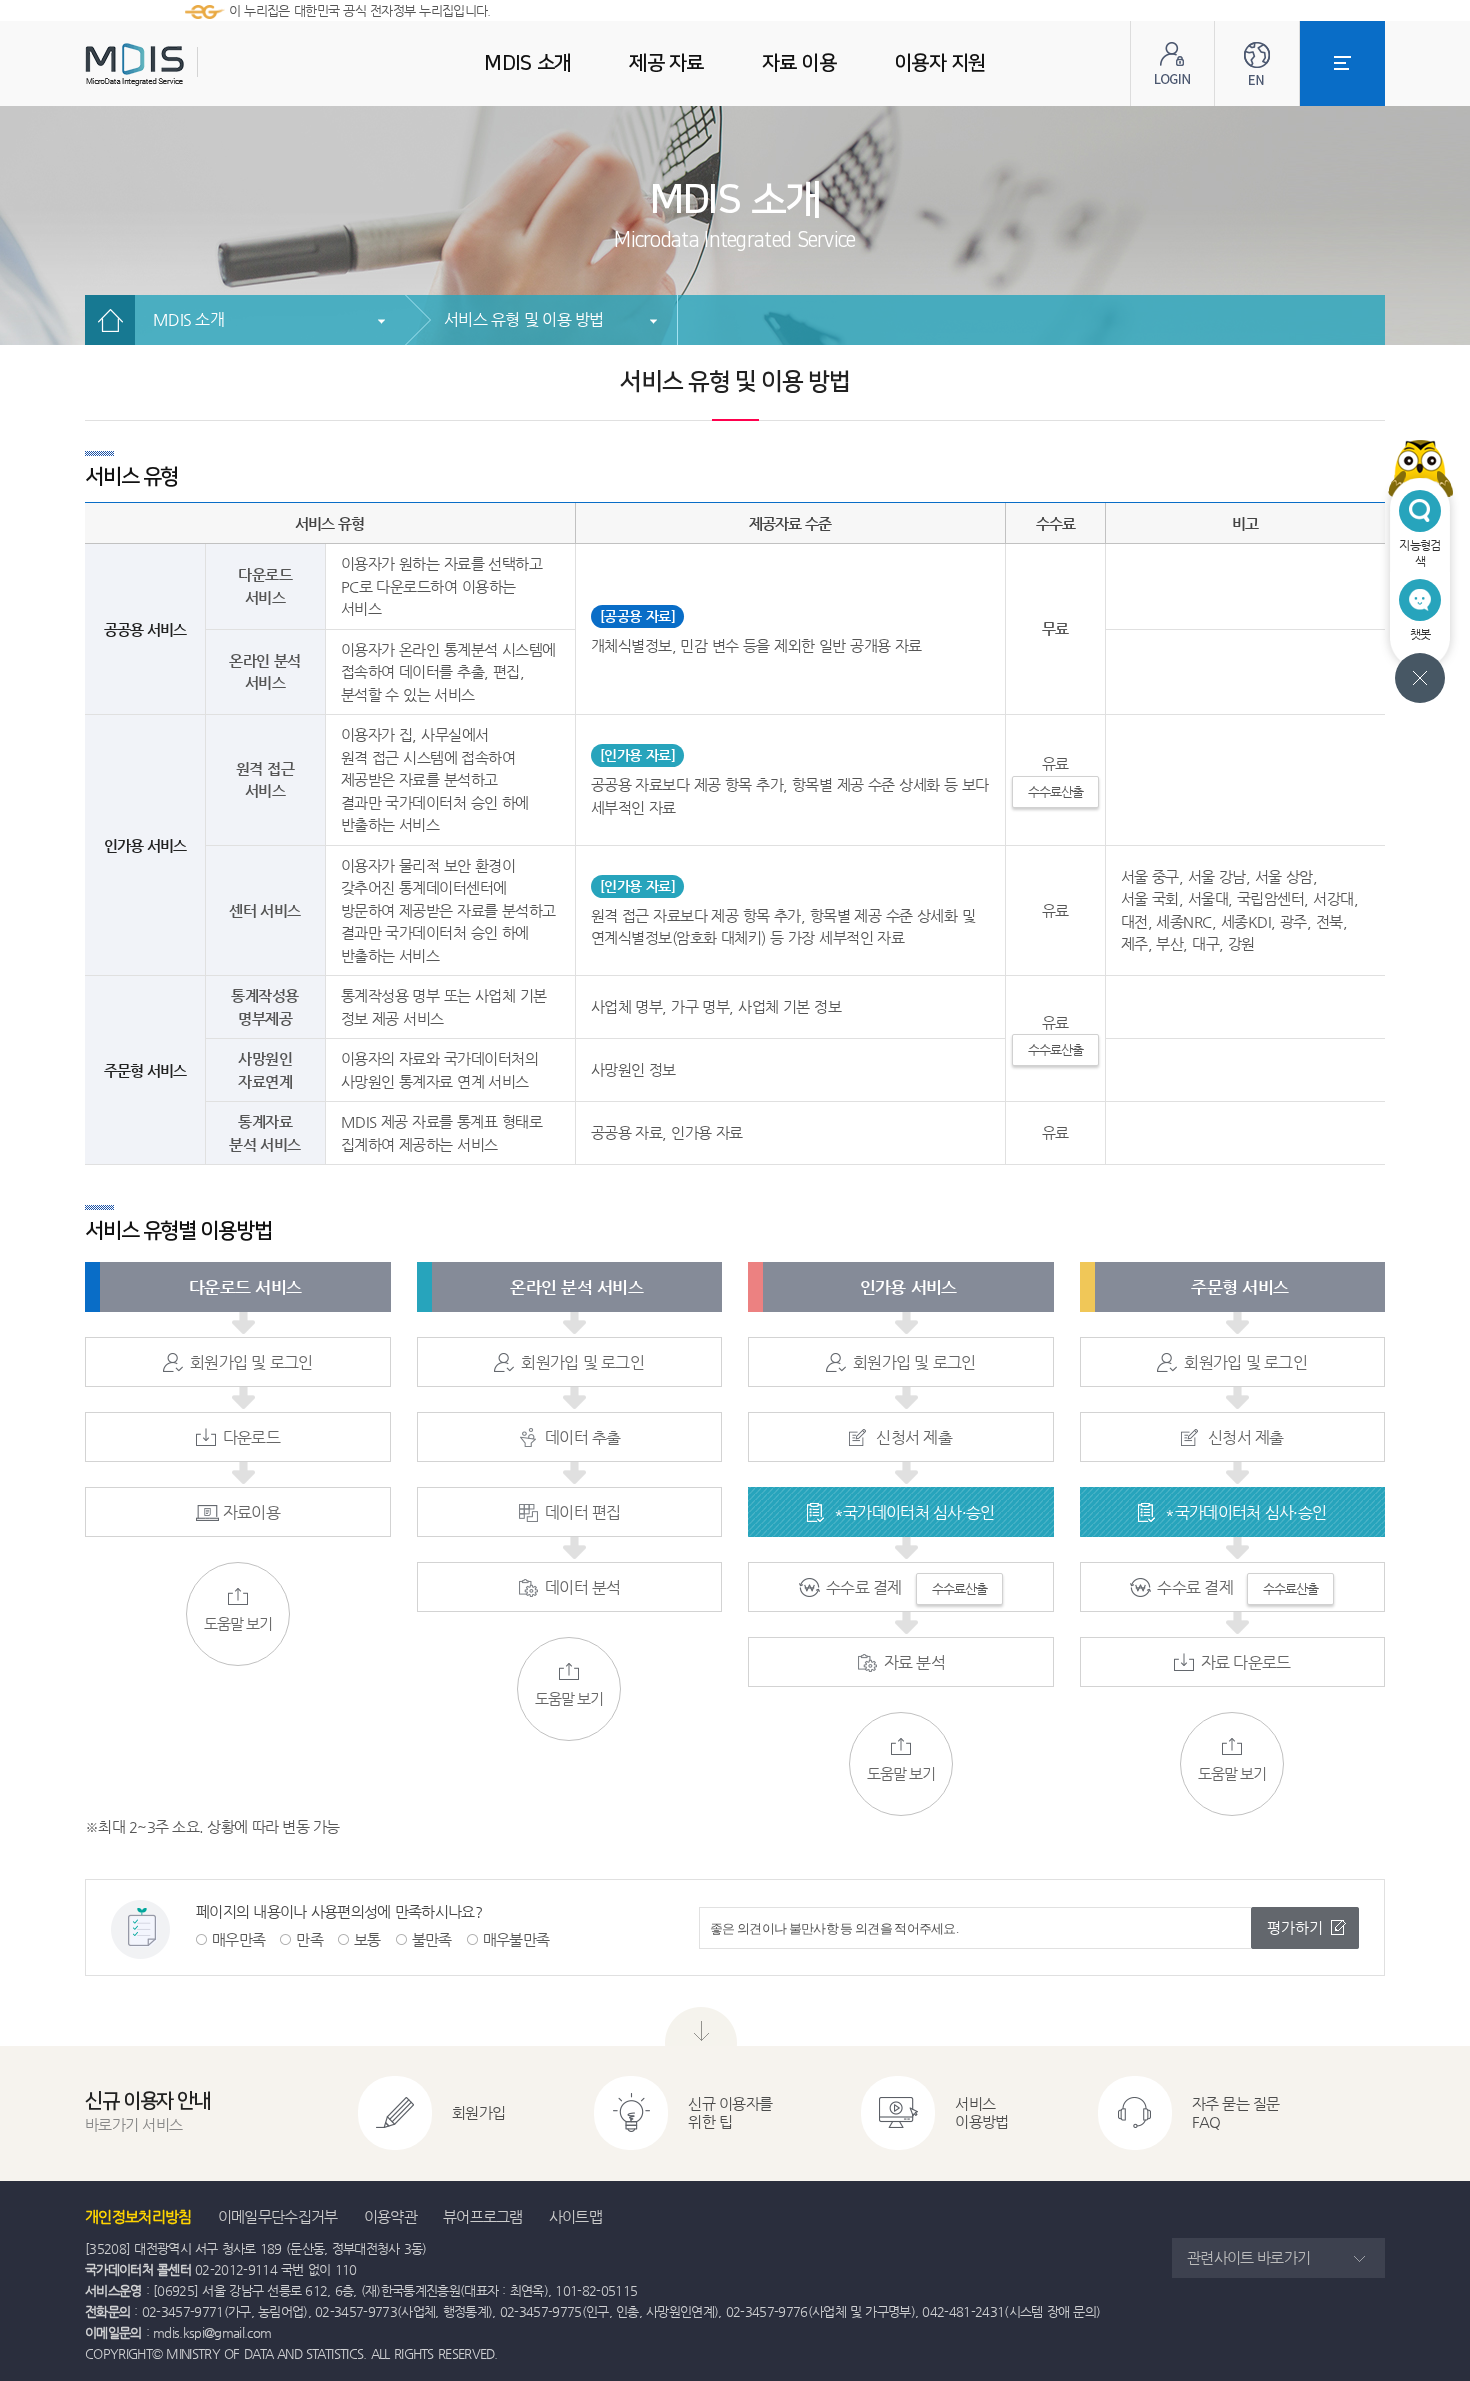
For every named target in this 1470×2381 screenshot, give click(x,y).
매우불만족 (516, 1939)
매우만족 (238, 1939)
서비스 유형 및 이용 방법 (524, 319)
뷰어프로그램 (483, 2216)
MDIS (185, 64)
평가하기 (1295, 1927)
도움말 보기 (238, 1623)
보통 (367, 1939)
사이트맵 (575, 2216)
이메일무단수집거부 (278, 2216)
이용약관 (390, 2216)
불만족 (432, 1939)
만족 (309, 1939)
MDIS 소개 (188, 319)
